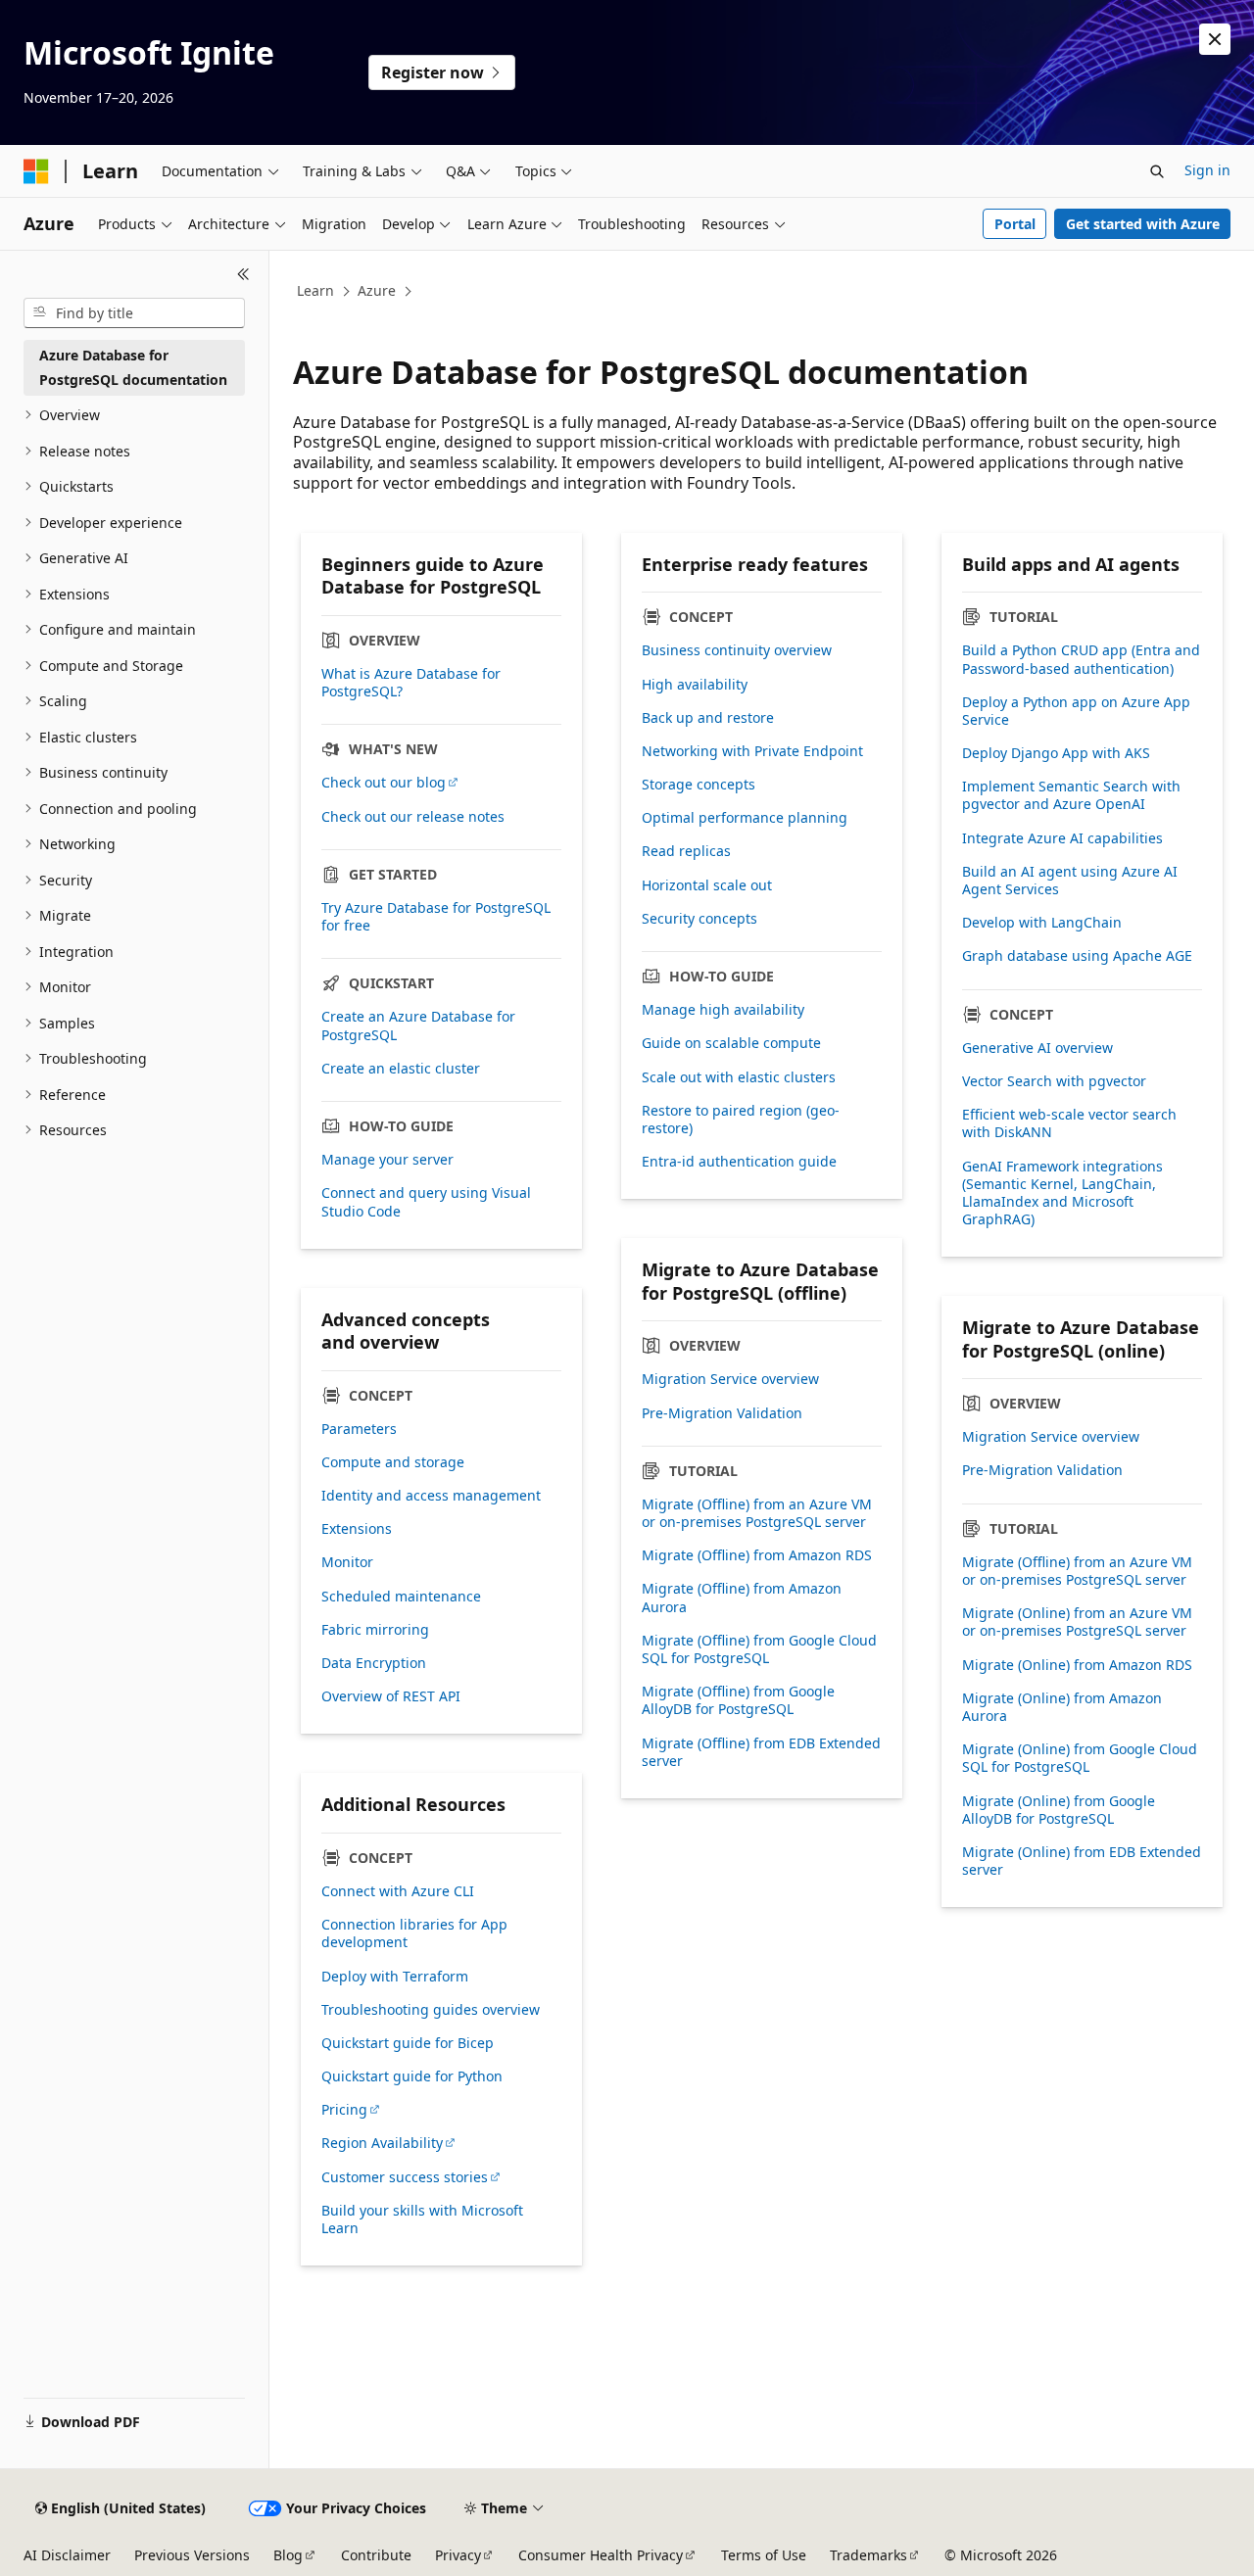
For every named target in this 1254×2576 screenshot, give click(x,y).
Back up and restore (708, 718)
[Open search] (1157, 171)
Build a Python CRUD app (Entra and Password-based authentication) (1081, 659)
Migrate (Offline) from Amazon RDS (757, 1555)
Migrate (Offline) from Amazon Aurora (742, 1598)
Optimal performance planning (745, 818)
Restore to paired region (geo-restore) (741, 1120)
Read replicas (686, 851)
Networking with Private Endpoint (752, 751)
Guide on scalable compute (731, 1043)
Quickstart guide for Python (412, 2076)
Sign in (1207, 170)
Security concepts (699, 919)
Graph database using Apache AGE (1077, 956)
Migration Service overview (730, 1379)
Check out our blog (384, 783)
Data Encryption (374, 1663)
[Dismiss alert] (1215, 39)
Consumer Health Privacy (601, 2555)
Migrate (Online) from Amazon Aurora (1062, 1707)
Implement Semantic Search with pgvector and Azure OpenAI (1071, 795)
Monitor (347, 1562)
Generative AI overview (1037, 1048)
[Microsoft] (36, 171)
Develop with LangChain (1042, 923)
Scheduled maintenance (401, 1597)
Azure (377, 290)
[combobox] (134, 313)
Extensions (357, 1529)
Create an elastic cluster (401, 1069)
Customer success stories (405, 2177)
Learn (315, 290)
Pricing (344, 2110)
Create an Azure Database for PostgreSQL (418, 1026)
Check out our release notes (413, 817)
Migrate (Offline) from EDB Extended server (761, 1752)
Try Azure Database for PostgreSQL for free (436, 917)
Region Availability (382, 2143)
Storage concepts (699, 785)
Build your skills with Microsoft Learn (422, 2219)
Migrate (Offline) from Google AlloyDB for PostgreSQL (738, 1700)
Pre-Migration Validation (722, 1413)
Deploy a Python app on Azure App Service (1076, 711)
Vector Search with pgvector (1054, 1081)
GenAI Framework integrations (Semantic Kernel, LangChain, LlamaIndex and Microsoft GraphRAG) (1062, 1193)
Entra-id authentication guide (739, 1162)
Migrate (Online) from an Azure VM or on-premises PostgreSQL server (1077, 1622)
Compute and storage (393, 1462)
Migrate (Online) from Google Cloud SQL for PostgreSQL (1080, 1758)
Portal (1015, 224)
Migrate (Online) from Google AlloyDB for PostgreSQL (1059, 1810)
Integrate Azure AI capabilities (1062, 838)
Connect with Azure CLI (398, 1891)
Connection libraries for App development (414, 1933)
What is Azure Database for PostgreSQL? (411, 683)
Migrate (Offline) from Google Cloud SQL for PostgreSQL (759, 1649)
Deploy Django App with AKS (1056, 753)
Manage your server (387, 1160)
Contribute (376, 2555)
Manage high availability (723, 1010)
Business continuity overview (737, 650)
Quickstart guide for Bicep (408, 2043)
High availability (695, 685)
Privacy (458, 2555)
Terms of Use (764, 2555)
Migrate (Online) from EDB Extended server (1082, 1861)
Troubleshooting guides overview (431, 2010)
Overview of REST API (391, 1696)
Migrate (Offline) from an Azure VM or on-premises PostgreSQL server (757, 1513)
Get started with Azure (1143, 224)
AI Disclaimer (67, 2555)
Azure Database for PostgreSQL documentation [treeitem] (133, 367)
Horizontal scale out (707, 885)
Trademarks (868, 2555)
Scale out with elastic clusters (739, 1077)
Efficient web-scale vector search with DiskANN (1069, 1123)
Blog (288, 2555)
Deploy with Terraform (395, 1977)
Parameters (359, 1429)
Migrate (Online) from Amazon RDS (1077, 1665)
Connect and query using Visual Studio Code (426, 1202)
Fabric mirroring (375, 1630)
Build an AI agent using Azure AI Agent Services (1070, 881)
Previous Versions (192, 2555)
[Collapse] (243, 274)
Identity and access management (431, 1496)
